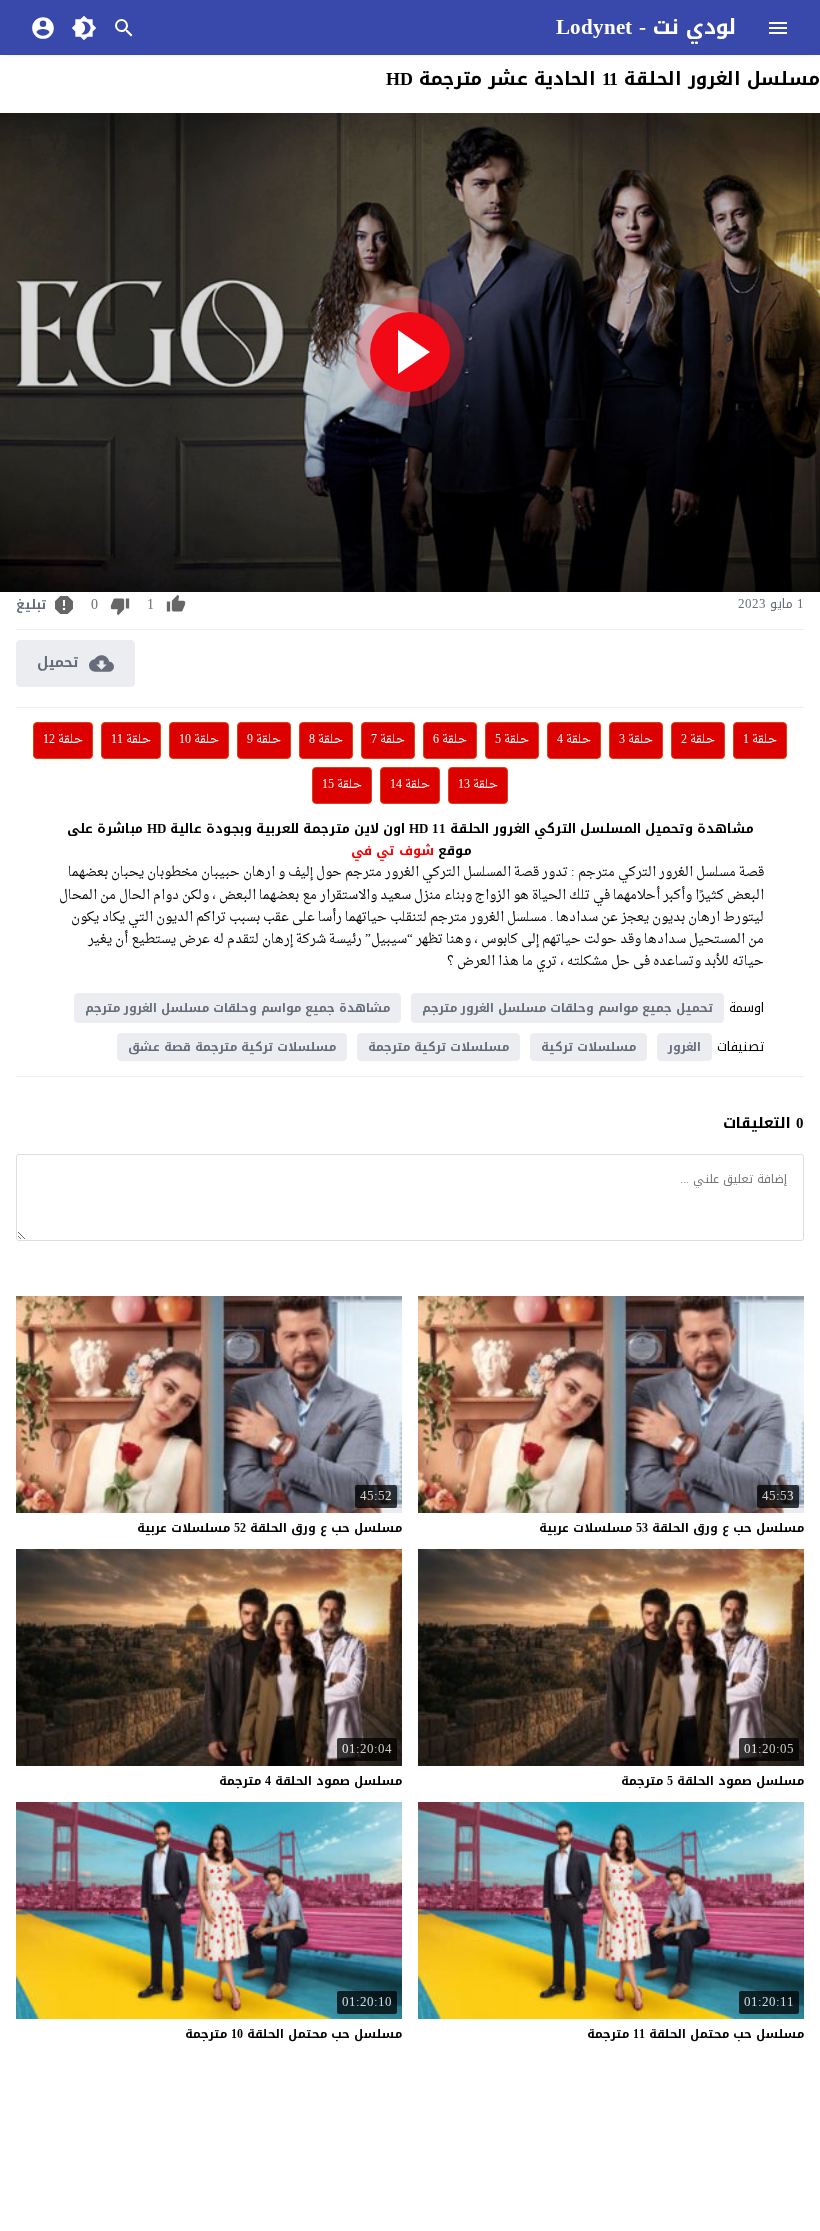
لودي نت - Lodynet (646, 27)
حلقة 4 (574, 740)
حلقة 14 (410, 785)
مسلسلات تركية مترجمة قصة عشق (232, 1047)
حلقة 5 (512, 740)
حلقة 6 (450, 740)
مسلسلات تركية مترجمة (438, 1047)
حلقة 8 (326, 740)
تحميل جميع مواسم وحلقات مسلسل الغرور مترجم (567, 1008)
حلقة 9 (264, 740)
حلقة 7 (388, 740)
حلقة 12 (63, 740)
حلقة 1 (760, 740)
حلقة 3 (636, 740)
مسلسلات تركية (588, 1047)
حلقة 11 (131, 740)
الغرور (684, 1047)
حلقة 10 (199, 740)
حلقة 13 (478, 785)
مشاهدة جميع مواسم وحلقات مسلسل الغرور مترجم (237, 1008)
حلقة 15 (342, 785)
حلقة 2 (698, 740)
